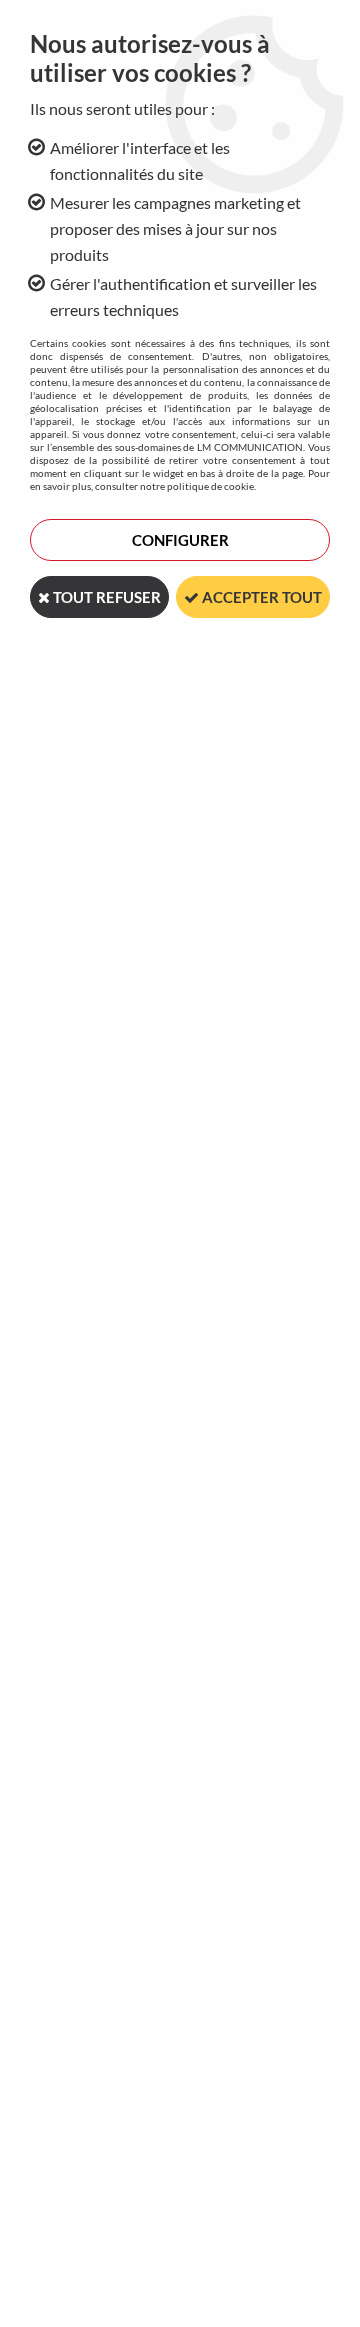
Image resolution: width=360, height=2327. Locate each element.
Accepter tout (260, 597)
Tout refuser (105, 597)
